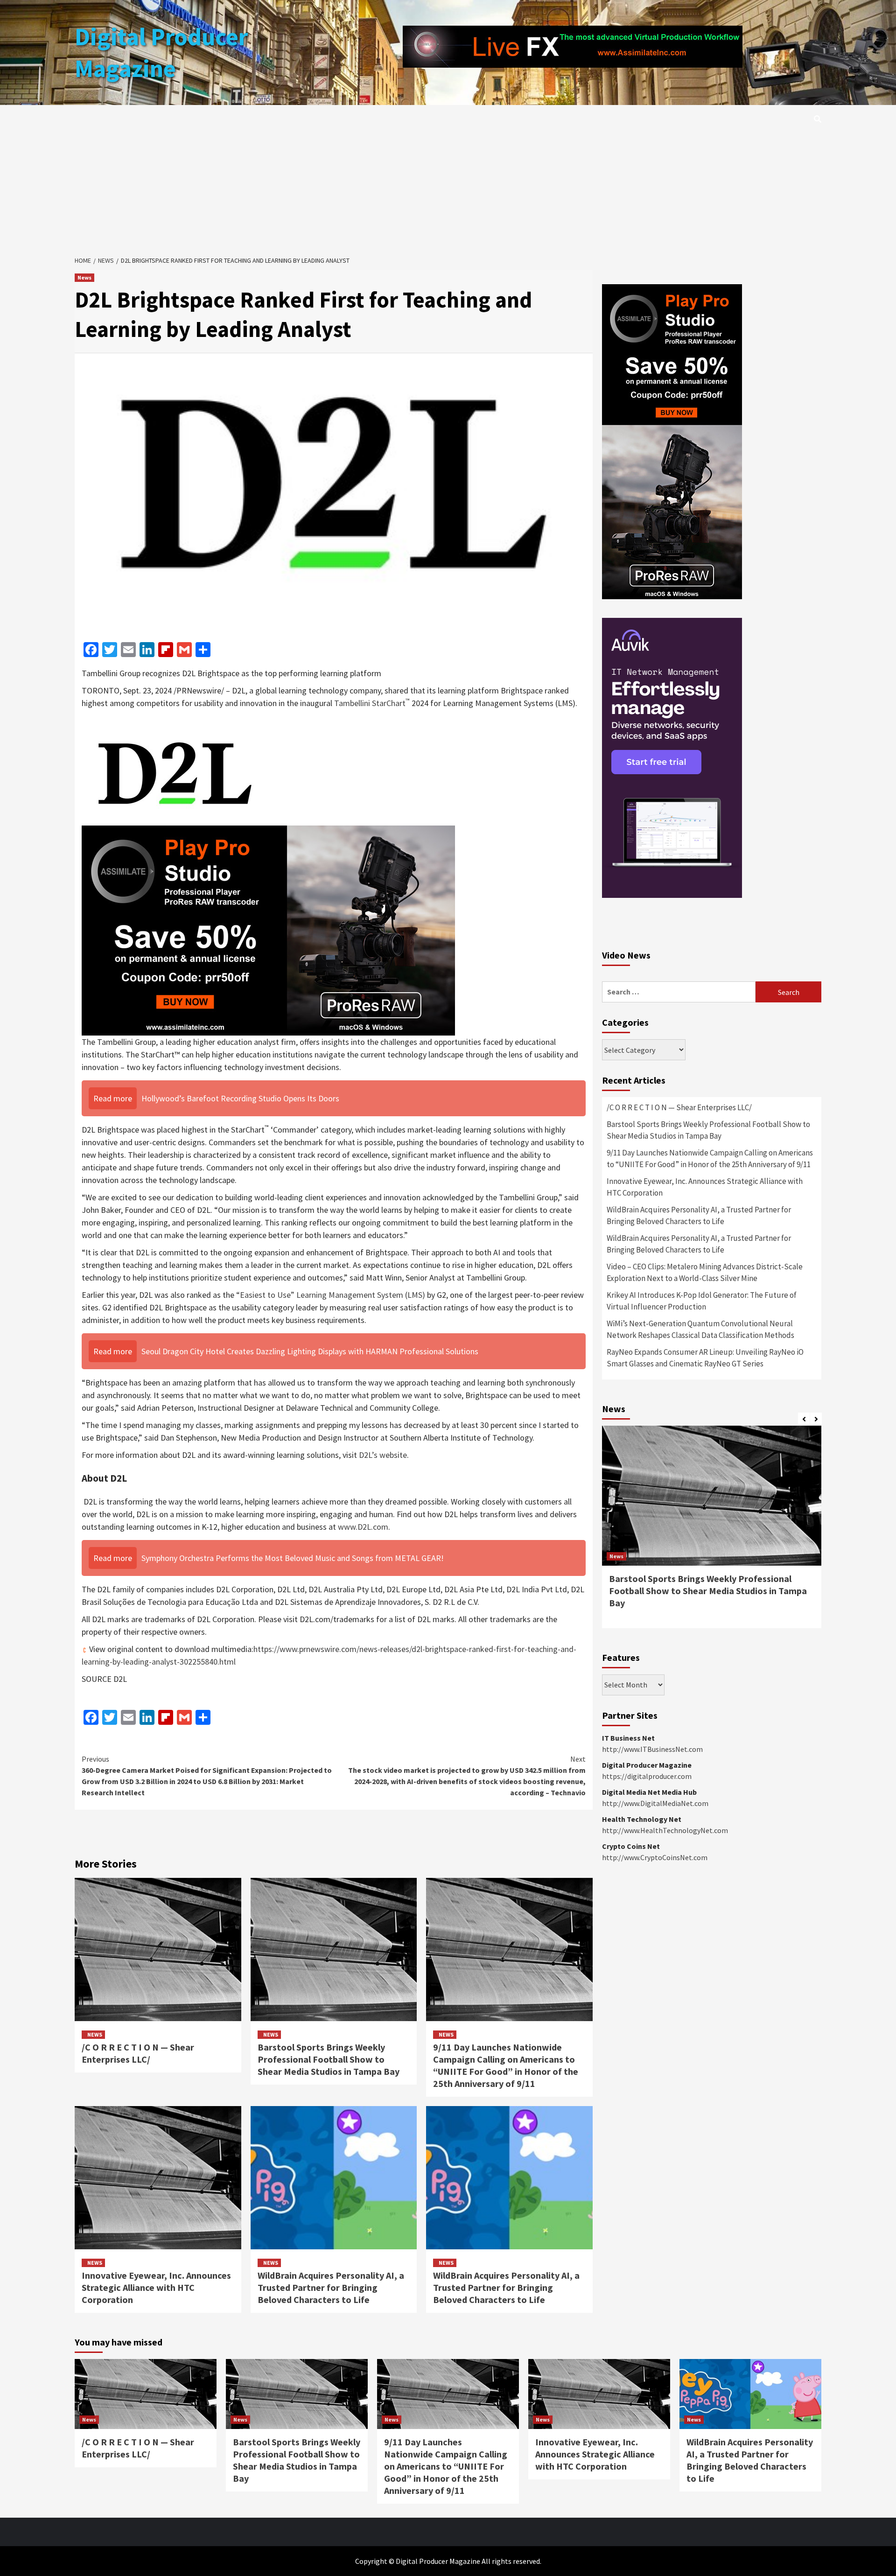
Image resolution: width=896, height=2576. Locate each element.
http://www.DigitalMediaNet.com (655, 1803)
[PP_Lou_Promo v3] (268, 929)
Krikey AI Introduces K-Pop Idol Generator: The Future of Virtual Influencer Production (702, 1301)
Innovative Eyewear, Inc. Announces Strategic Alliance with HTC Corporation (156, 2287)
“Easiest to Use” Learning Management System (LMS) (331, 1295)
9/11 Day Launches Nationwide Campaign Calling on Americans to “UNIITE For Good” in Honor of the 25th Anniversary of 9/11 (506, 2065)
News (84, 277)
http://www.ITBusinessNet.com (652, 1749)
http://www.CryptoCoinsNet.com (655, 1857)
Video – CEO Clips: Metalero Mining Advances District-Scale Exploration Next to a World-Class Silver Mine (705, 1273)
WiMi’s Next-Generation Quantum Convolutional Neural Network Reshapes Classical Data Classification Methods (700, 1330)
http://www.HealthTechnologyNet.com (665, 1830)
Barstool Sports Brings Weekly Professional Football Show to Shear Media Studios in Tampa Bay (329, 2059)
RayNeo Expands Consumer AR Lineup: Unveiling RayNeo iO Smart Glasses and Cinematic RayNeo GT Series (705, 1358)
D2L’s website (383, 1455)
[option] (712, 1532)
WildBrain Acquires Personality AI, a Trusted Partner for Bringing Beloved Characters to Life (331, 2287)
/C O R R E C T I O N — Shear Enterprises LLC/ (138, 2053)
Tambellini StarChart (372, 703)
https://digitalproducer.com (647, 1776)
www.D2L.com (363, 1527)
